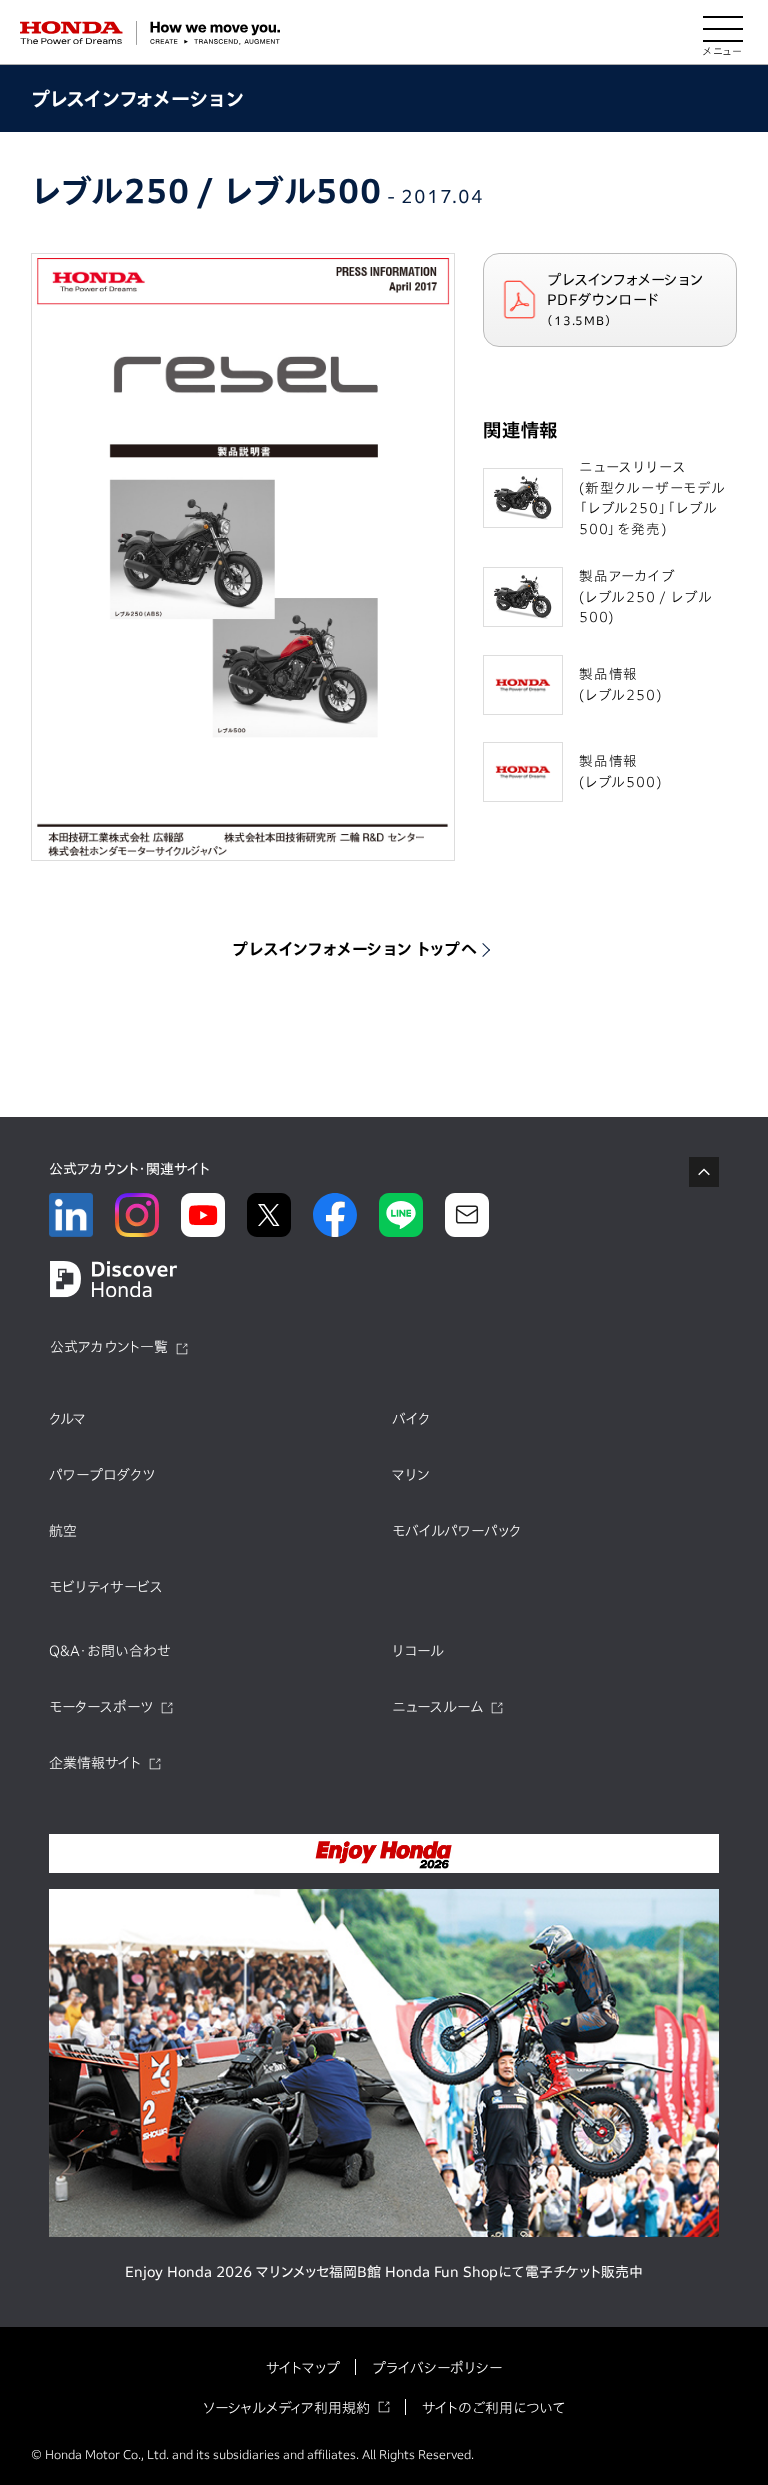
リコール (418, 1651)
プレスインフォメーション (137, 98)
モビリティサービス (106, 1587)
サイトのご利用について (493, 2408)
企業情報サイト (95, 1763)
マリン (410, 1475)
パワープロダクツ (102, 1475)
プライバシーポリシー (437, 2368)
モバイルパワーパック (456, 1531)
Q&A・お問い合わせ (110, 1651)
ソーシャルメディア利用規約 (286, 2408)
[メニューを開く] (723, 33)
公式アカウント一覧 (109, 1347)
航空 (63, 1531)
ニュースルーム (437, 1707)
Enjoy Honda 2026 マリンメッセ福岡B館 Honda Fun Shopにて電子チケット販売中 (384, 2272)
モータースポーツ (101, 1707)
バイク (411, 1419)
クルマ (67, 1419)
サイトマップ (303, 2368)
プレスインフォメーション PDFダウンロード (625, 299)
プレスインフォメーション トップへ (355, 949)
